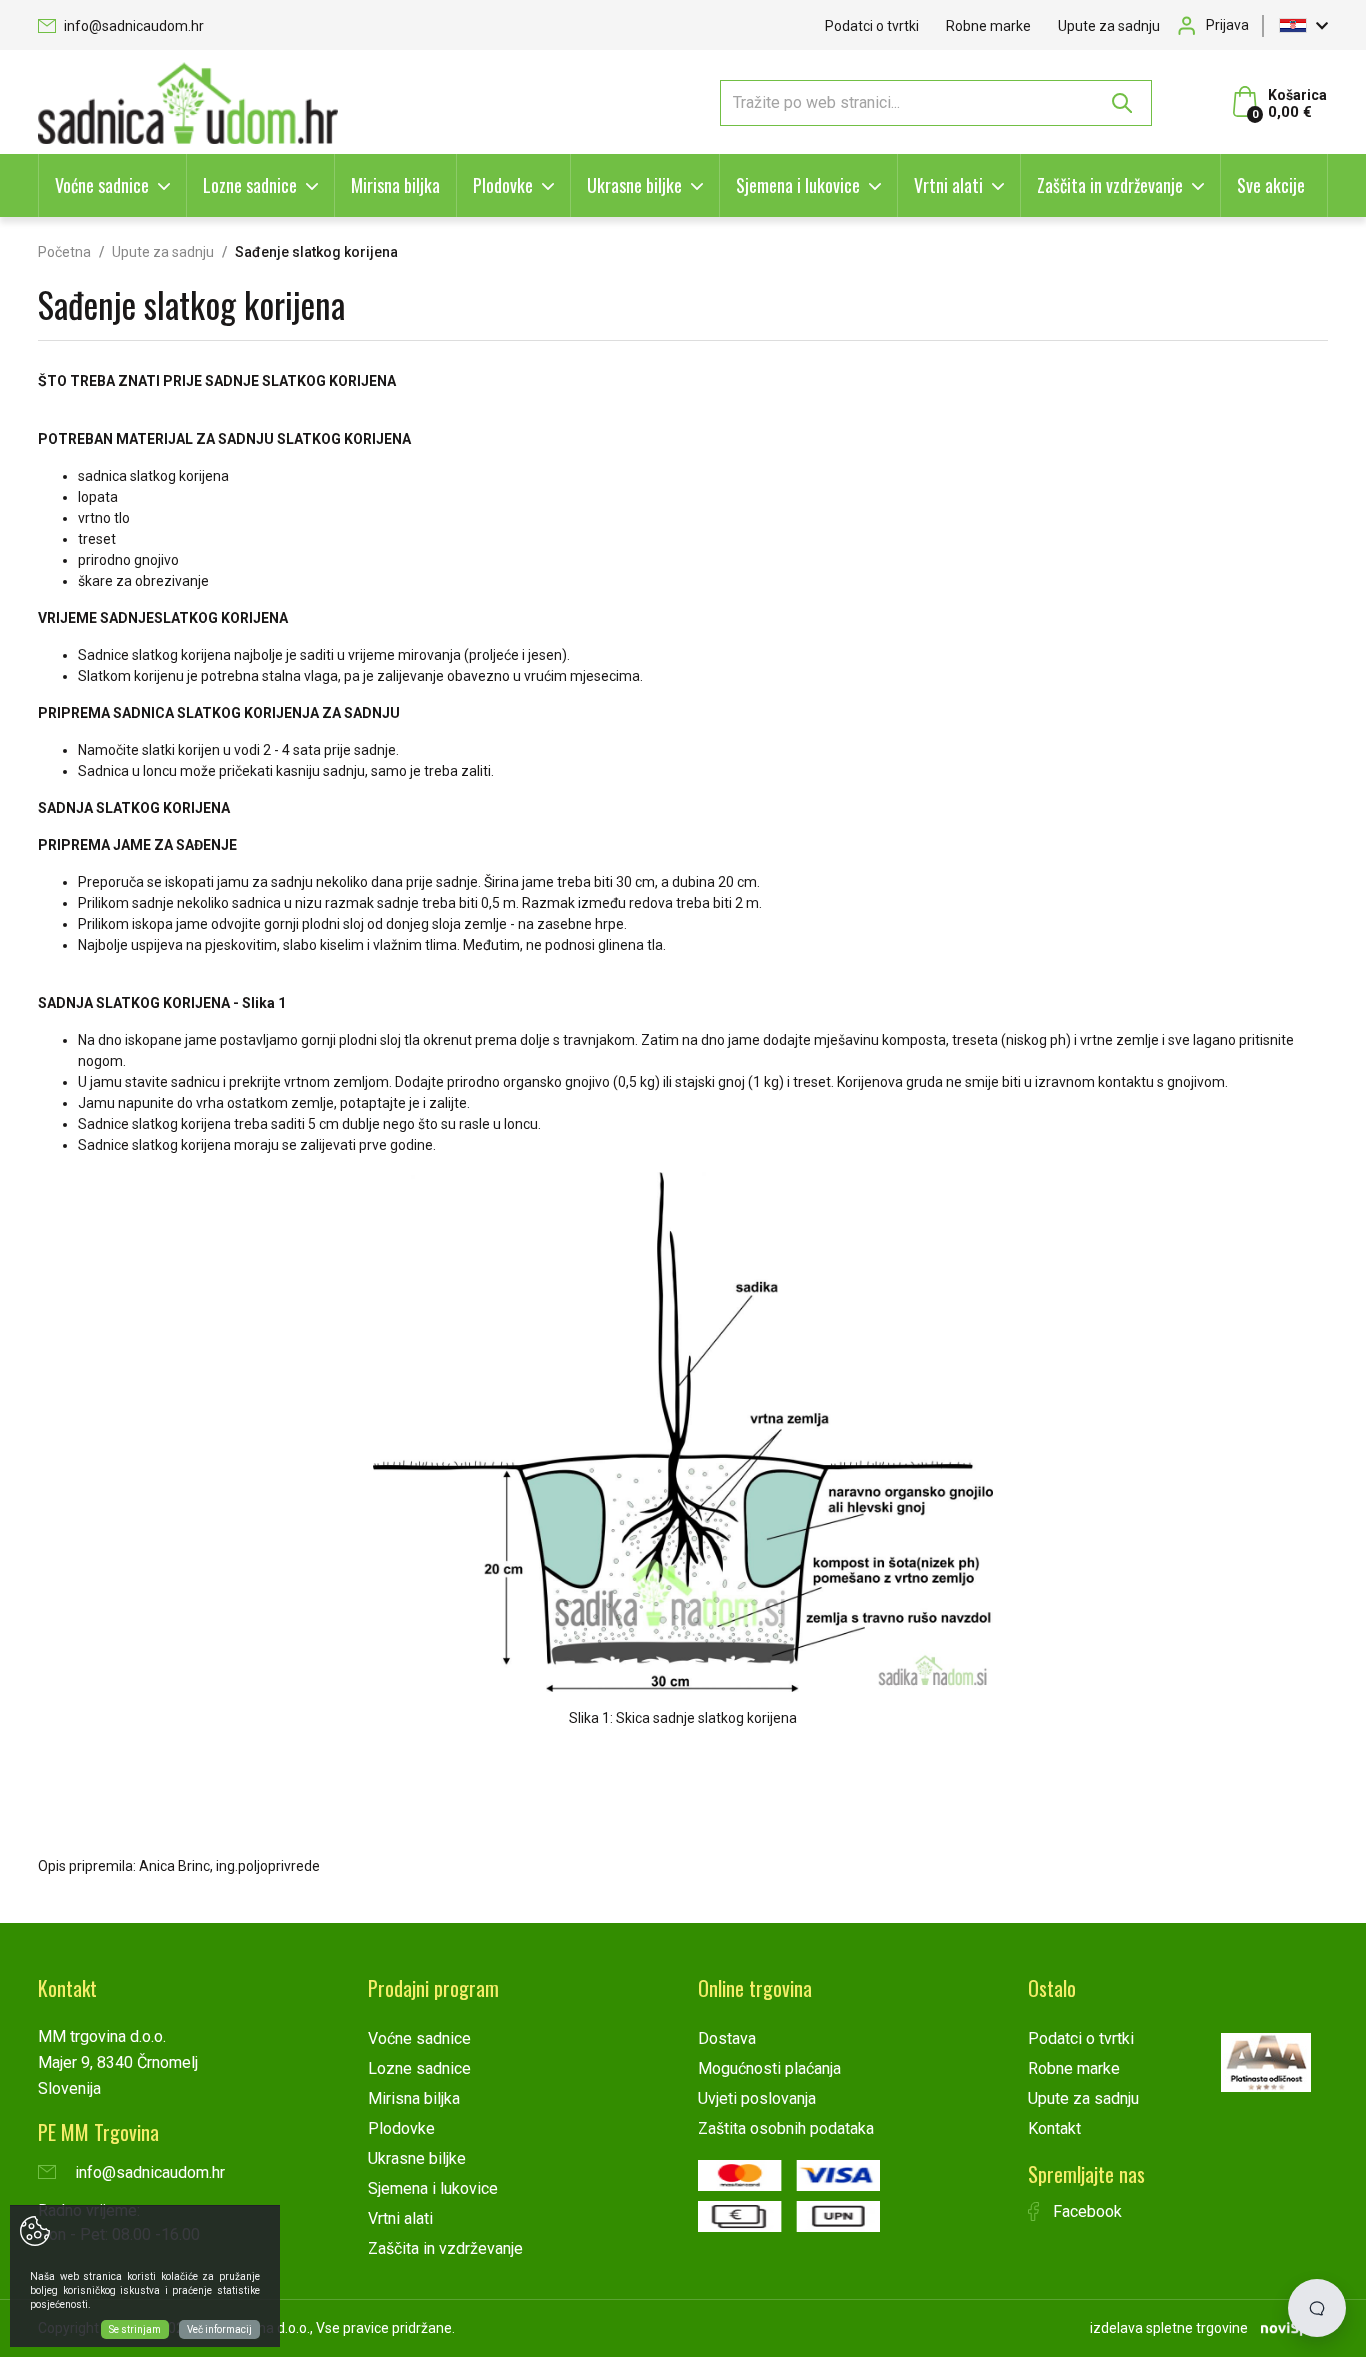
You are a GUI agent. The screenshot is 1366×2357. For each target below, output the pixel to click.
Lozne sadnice (250, 185)
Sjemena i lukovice (798, 185)
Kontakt (1054, 2128)
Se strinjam (135, 2329)
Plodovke (503, 185)
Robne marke (988, 26)
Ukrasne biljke (634, 185)
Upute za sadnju (1109, 26)
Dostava (727, 2038)
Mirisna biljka (395, 185)
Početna (64, 252)
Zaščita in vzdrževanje (1110, 185)
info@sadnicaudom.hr (132, 26)
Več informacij (219, 2329)
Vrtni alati (948, 185)
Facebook (1085, 2211)
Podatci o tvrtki (872, 26)
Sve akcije (1271, 185)
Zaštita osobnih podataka (786, 2128)
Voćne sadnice (102, 185)
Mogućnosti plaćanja (769, 2068)
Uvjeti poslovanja (757, 2098)
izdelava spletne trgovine (1169, 2328)
